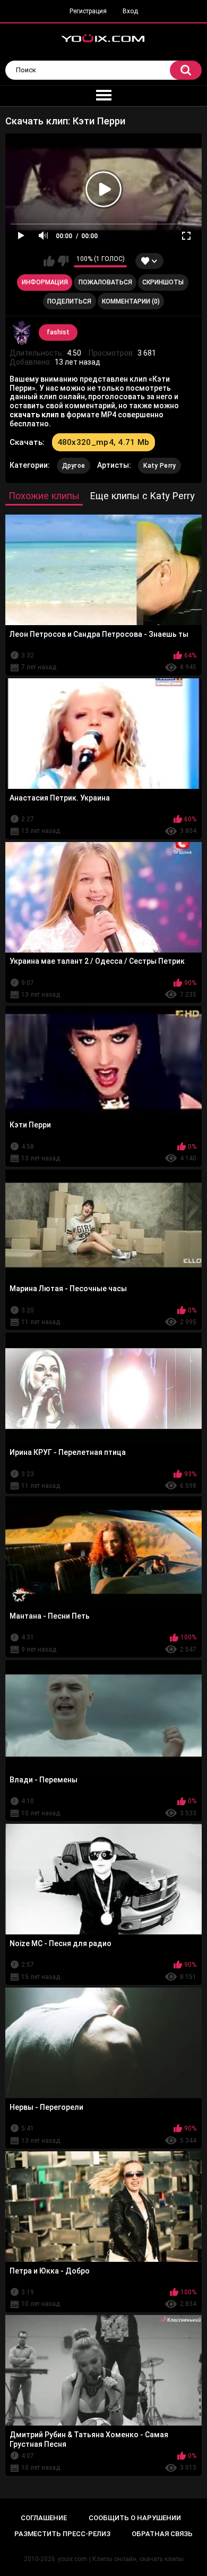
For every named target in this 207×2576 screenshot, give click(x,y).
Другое (74, 466)
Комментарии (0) (131, 301)
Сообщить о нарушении (135, 2518)
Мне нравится (49, 261)
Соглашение (44, 2518)
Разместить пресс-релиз (62, 2534)
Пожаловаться (105, 282)
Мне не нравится (63, 261)
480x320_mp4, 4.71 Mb (103, 442)
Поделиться (69, 301)
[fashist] (22, 333)
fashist (58, 332)
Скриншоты (163, 282)
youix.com (72, 2559)
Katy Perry (159, 466)
